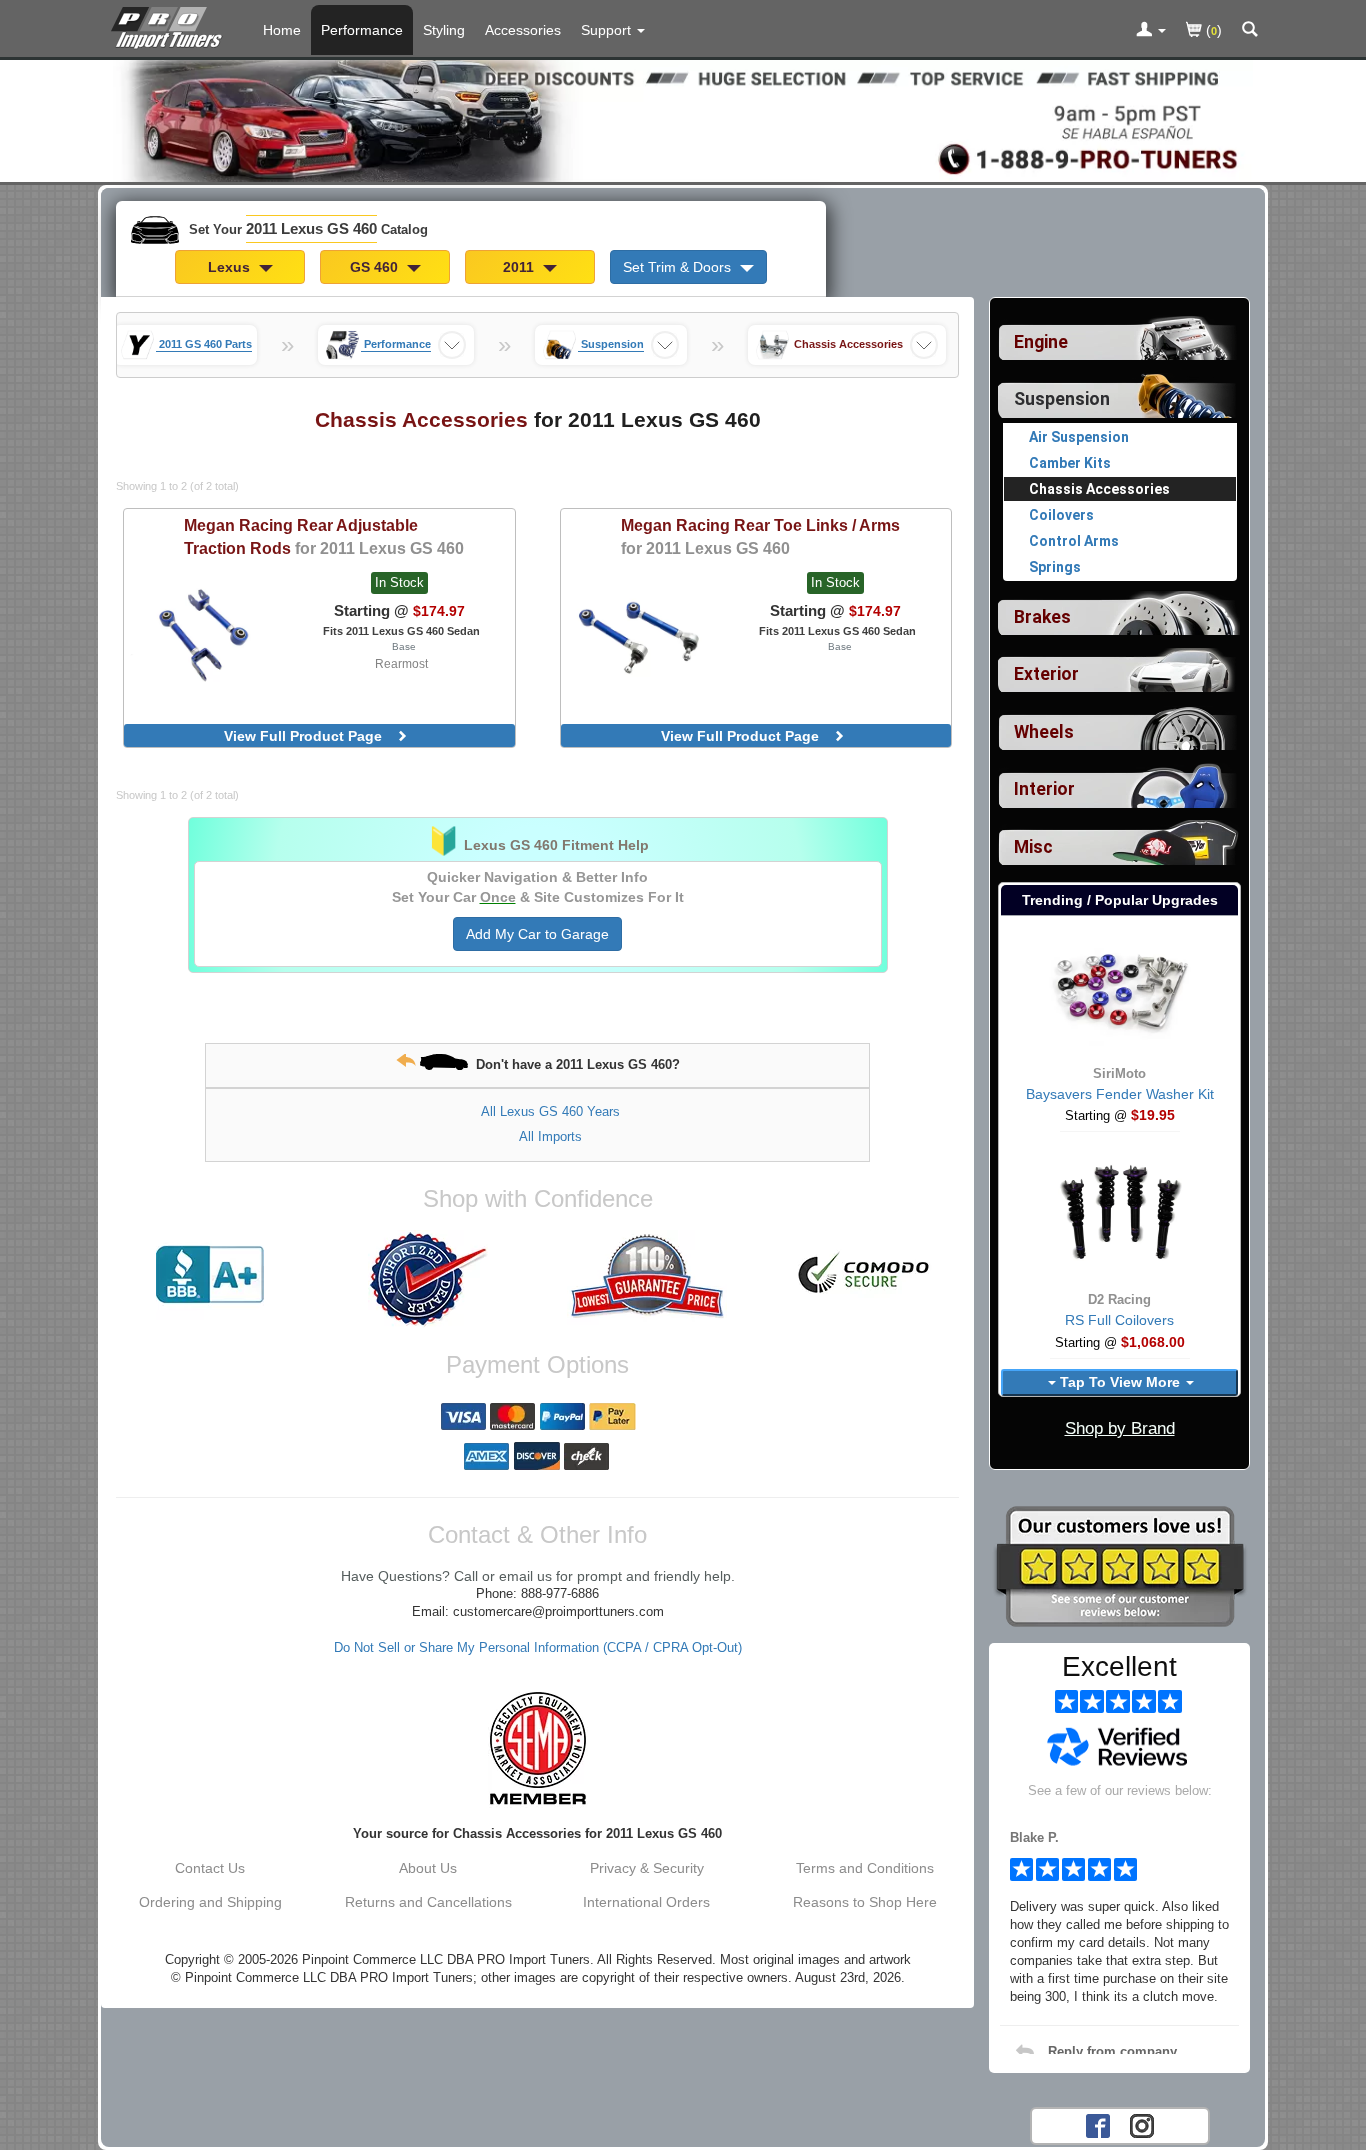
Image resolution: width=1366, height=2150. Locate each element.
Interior (1044, 789)
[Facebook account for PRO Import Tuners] (1098, 2124)
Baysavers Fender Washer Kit (1120, 1094)
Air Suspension (1079, 437)
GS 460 (376, 267)
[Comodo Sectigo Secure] (865, 1275)
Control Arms (1074, 541)
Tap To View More (1120, 1382)
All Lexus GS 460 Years (550, 1111)
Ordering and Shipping (210, 1902)
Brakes (1042, 617)
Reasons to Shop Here (865, 1902)
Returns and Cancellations (428, 1902)
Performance (362, 30)
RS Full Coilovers (1119, 1320)
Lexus (231, 267)
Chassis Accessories (1099, 489)
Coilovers (1061, 515)
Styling (444, 30)
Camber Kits (1070, 463)
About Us (428, 1868)
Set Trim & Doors (679, 267)
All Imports (550, 1136)
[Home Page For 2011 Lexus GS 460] (170, 25)
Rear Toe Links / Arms (760, 536)
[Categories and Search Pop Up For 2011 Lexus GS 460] (1250, 31)
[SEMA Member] (537, 1748)
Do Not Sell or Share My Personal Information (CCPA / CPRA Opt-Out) (538, 1648)
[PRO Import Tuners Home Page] (683, 118)
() (1212, 30)
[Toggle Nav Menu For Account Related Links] (1151, 31)
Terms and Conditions (865, 1868)
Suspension (1062, 399)
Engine (1041, 342)
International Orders (646, 1902)
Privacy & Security (647, 1868)
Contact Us (210, 1868)
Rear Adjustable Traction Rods (324, 536)
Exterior (1046, 674)
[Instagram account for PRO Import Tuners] (1142, 2124)
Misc (1033, 847)
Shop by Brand (1120, 1428)
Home (282, 30)
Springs (1055, 567)
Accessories (523, 30)
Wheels (1044, 732)
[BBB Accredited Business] (210, 1275)
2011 (520, 267)
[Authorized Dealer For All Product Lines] (428, 1279)
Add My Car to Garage (537, 934)
